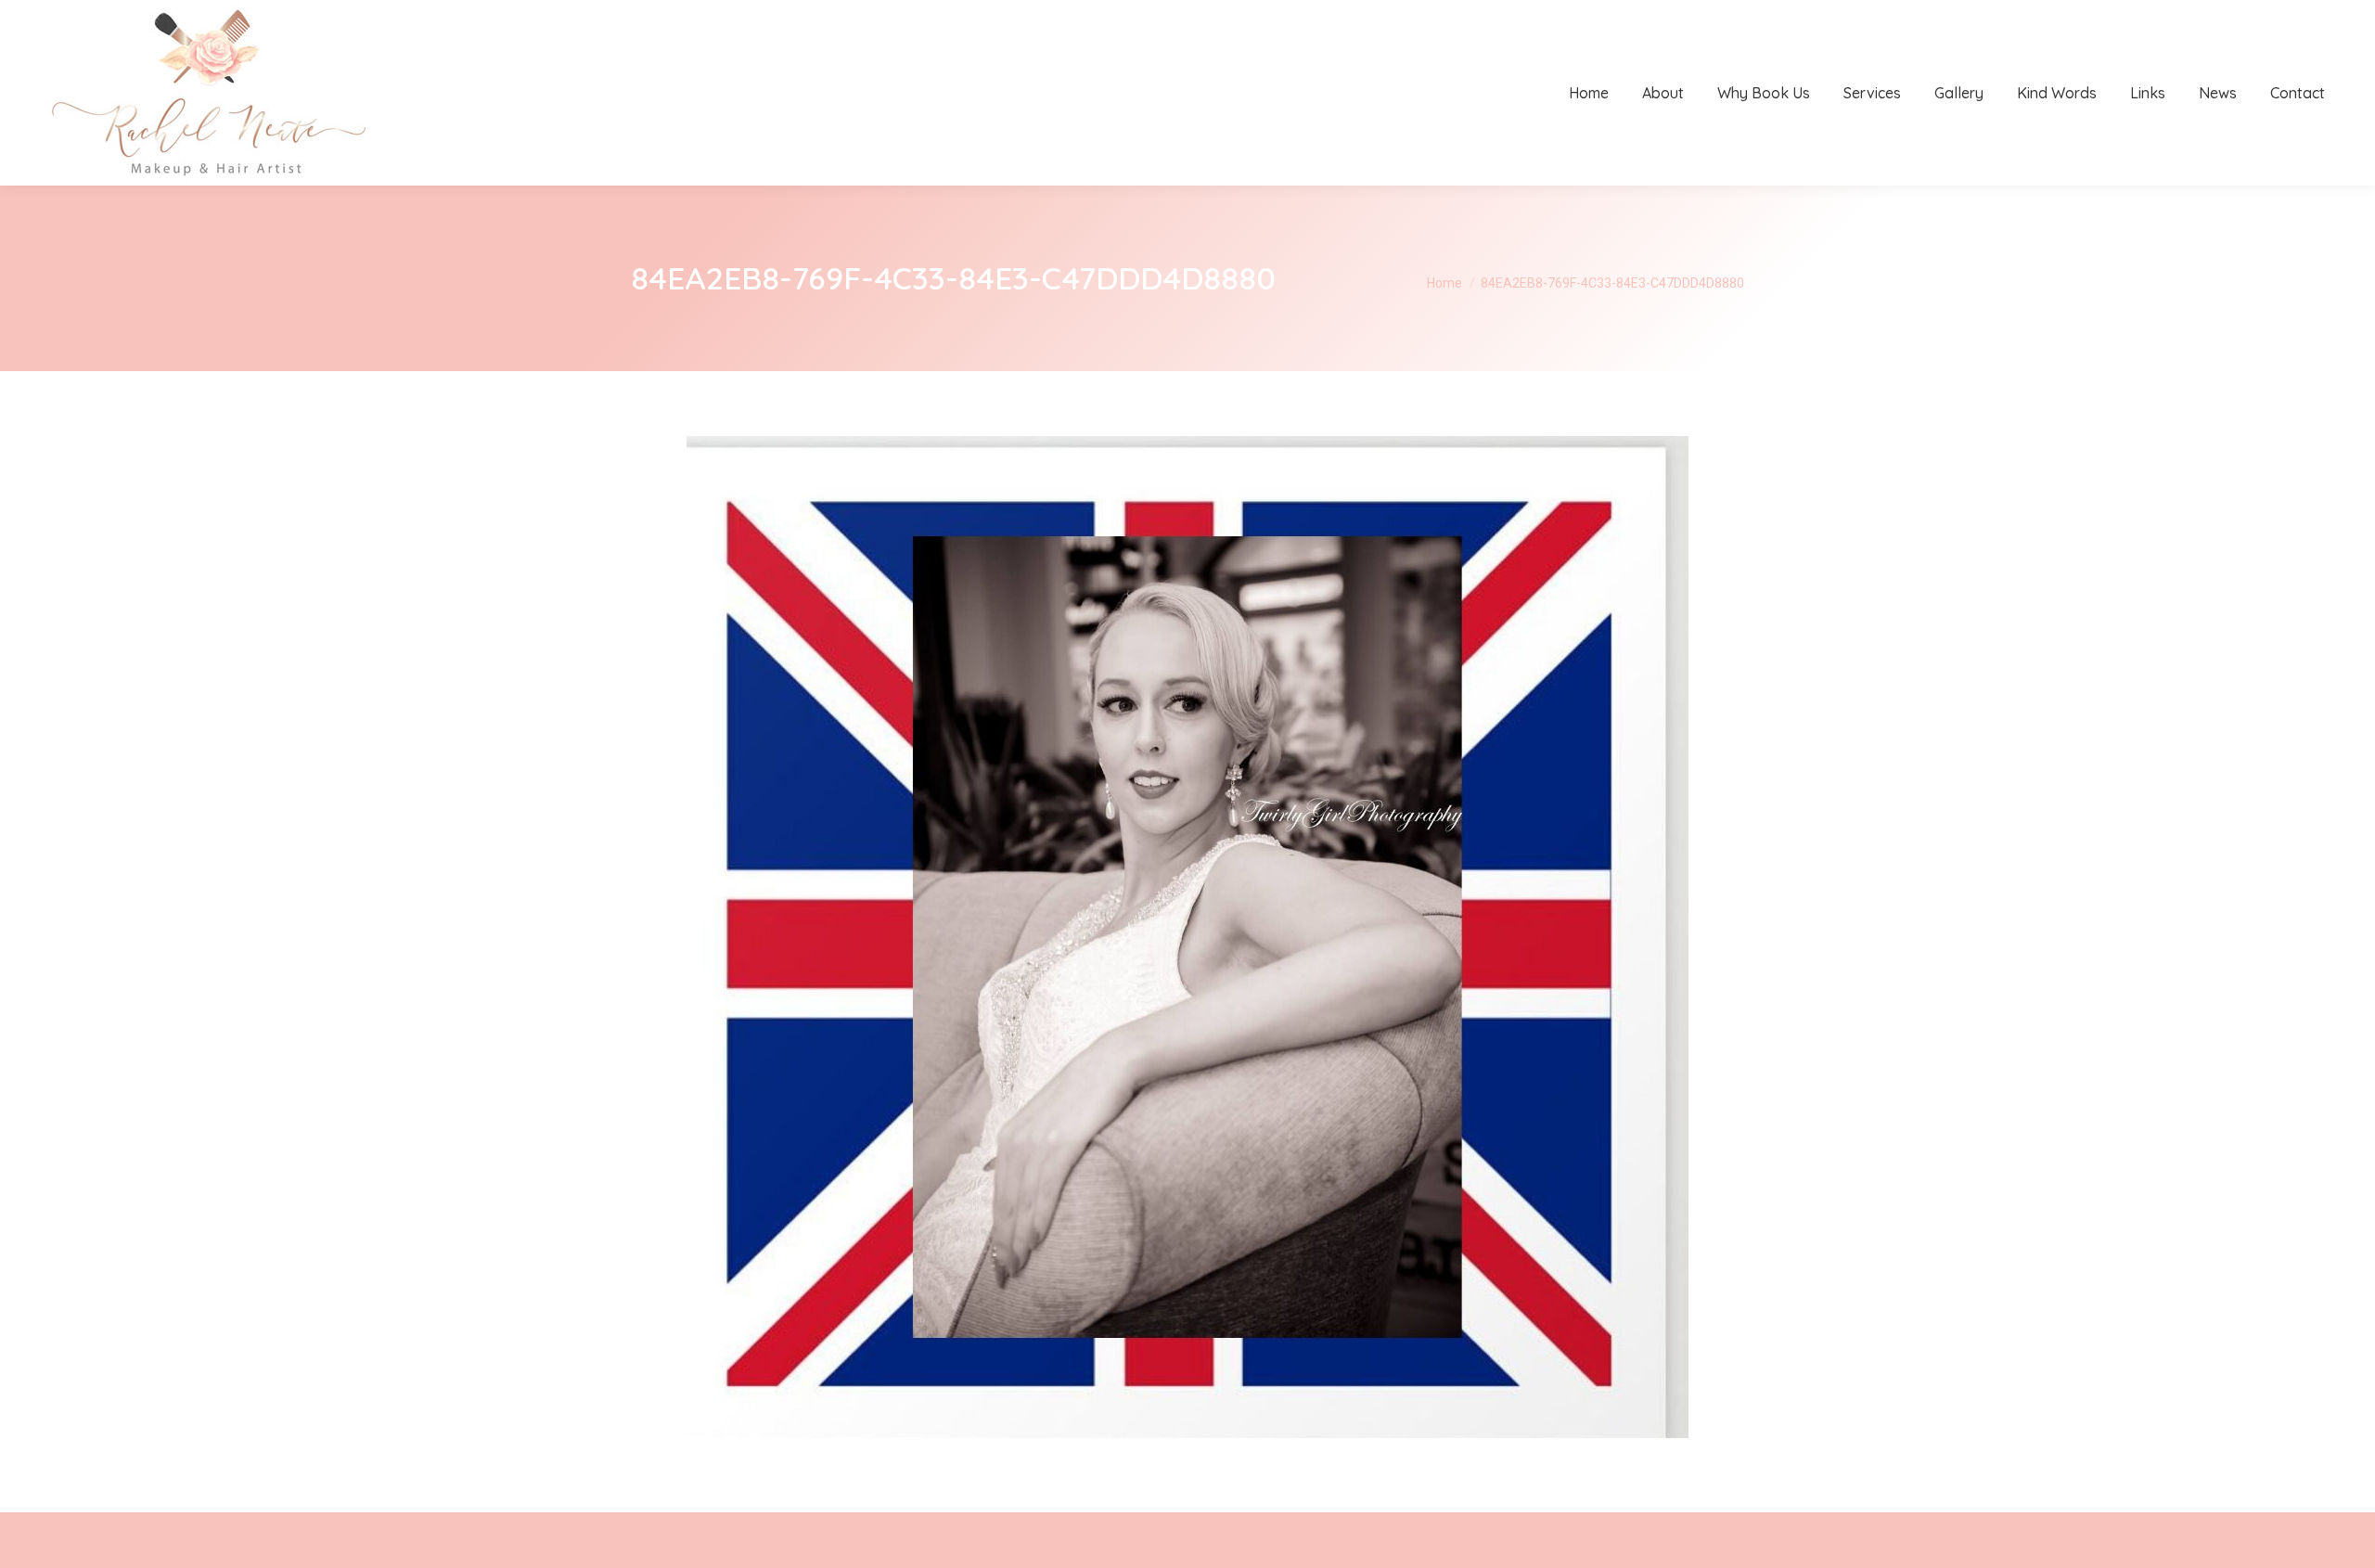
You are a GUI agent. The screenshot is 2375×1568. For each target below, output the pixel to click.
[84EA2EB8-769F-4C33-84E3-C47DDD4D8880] (1187, 937)
